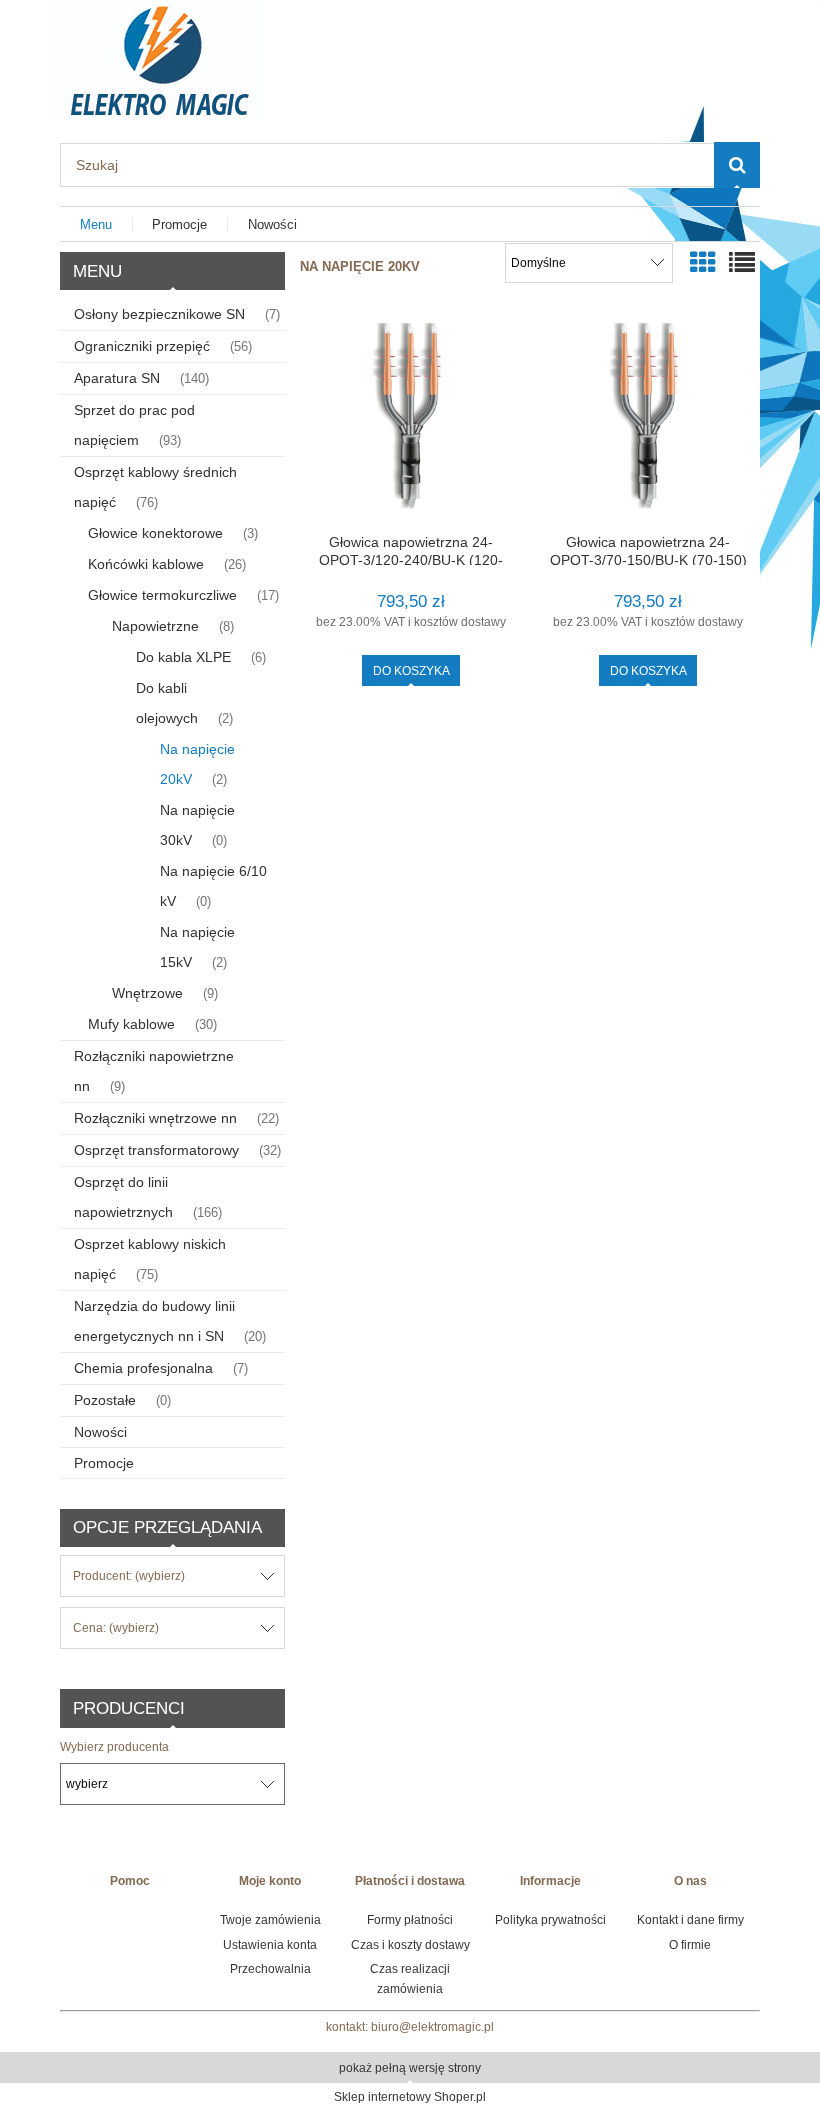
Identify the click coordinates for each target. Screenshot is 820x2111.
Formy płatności (410, 1920)
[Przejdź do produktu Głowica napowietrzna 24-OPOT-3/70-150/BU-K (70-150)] (648, 420)
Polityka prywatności (550, 1920)
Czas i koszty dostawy (410, 1945)
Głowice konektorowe (155, 533)
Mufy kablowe (131, 1024)
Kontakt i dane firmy (690, 1920)
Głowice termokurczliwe (162, 595)
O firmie (690, 1945)
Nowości (100, 1432)
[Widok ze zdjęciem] (703, 263)
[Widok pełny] (742, 263)
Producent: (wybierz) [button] (129, 1576)
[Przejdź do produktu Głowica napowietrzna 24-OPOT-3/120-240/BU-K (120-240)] (411, 420)
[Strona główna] (160, 57)
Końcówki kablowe (146, 564)
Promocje (104, 1463)
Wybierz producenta (114, 1747)
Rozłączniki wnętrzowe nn (155, 1118)
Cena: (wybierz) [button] (116, 1628)
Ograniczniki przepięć (142, 346)
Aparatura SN (117, 378)
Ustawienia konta (270, 1945)
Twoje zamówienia (270, 1920)
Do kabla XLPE (183, 657)
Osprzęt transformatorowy (156, 1150)
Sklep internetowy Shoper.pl (410, 2097)
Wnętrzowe (147, 993)
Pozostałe (105, 1400)
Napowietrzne (155, 626)
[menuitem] (96, 224)
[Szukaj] (737, 165)
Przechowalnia (270, 1969)
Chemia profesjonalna (143, 1368)
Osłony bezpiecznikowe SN (159, 314)
